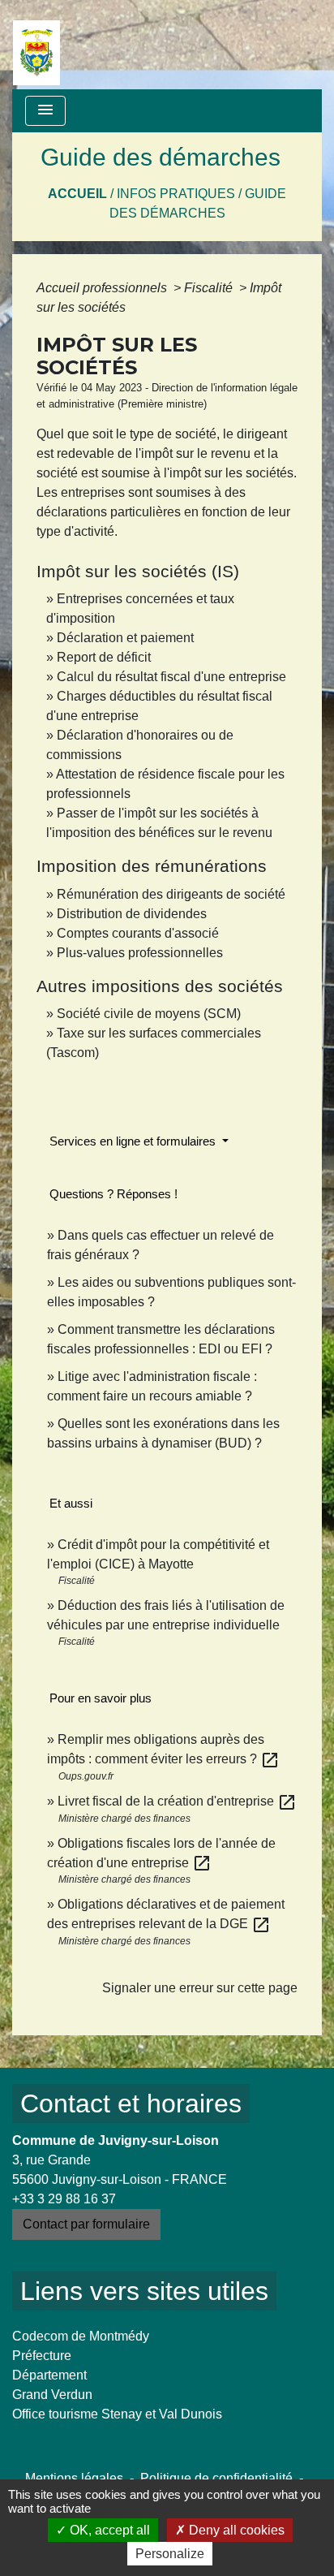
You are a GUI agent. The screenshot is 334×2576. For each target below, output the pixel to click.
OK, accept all (108, 2530)
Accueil (77, 194)
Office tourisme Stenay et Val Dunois (117, 2414)
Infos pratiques (176, 194)
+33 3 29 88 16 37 (64, 2199)
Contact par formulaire (86, 2224)
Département (49, 2375)
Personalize (170, 2554)
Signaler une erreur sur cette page (200, 1988)
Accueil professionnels (103, 288)
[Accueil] (36, 45)
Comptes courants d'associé (138, 933)
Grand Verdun (52, 2395)
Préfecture (42, 2356)
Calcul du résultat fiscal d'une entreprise (171, 677)
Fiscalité (210, 288)
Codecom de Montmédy (81, 2336)
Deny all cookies (235, 2530)
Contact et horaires (131, 2104)
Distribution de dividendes (132, 914)
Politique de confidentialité (216, 2478)
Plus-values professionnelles (140, 953)
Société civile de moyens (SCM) (149, 1014)
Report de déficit (104, 657)
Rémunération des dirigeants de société (171, 894)
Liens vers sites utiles (144, 2291)
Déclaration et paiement (125, 638)
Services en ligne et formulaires (134, 1141)
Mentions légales (74, 2478)
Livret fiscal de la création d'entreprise (177, 1801)
